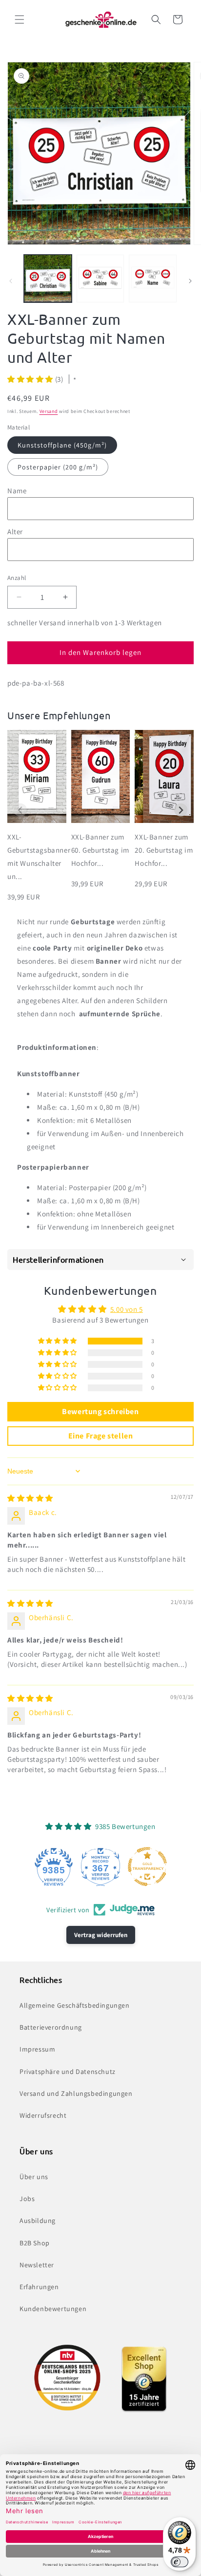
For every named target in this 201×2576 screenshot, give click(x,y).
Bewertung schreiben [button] (100, 1411)
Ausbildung (38, 2221)
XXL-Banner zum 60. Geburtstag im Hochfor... (100, 850)
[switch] (180, 2562)
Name (17, 491)
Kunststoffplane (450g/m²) (62, 445)
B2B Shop (35, 2243)
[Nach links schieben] (11, 281)
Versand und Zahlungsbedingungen (76, 2093)
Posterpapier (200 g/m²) (58, 467)
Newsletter (37, 2265)
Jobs (27, 2199)
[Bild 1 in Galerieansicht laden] (48, 279)
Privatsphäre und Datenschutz (68, 2072)
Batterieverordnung (51, 2027)
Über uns (34, 2177)
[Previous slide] (20, 810)
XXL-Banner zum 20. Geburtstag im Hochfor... (164, 850)
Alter (15, 532)
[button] (20, 19)
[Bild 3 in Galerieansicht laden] (153, 279)
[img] (30, 1498)
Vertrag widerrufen (101, 1935)
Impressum (37, 2049)
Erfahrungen (39, 2287)
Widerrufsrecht (43, 2115)
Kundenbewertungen (53, 2309)
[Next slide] (181, 810)
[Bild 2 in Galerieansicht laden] (100, 279)
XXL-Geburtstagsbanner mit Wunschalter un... (37, 857)
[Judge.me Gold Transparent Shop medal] (147, 1867)
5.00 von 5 (127, 1309)
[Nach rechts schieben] (190, 281)
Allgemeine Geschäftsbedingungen (75, 2005)
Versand (49, 411)
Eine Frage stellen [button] (101, 1436)
